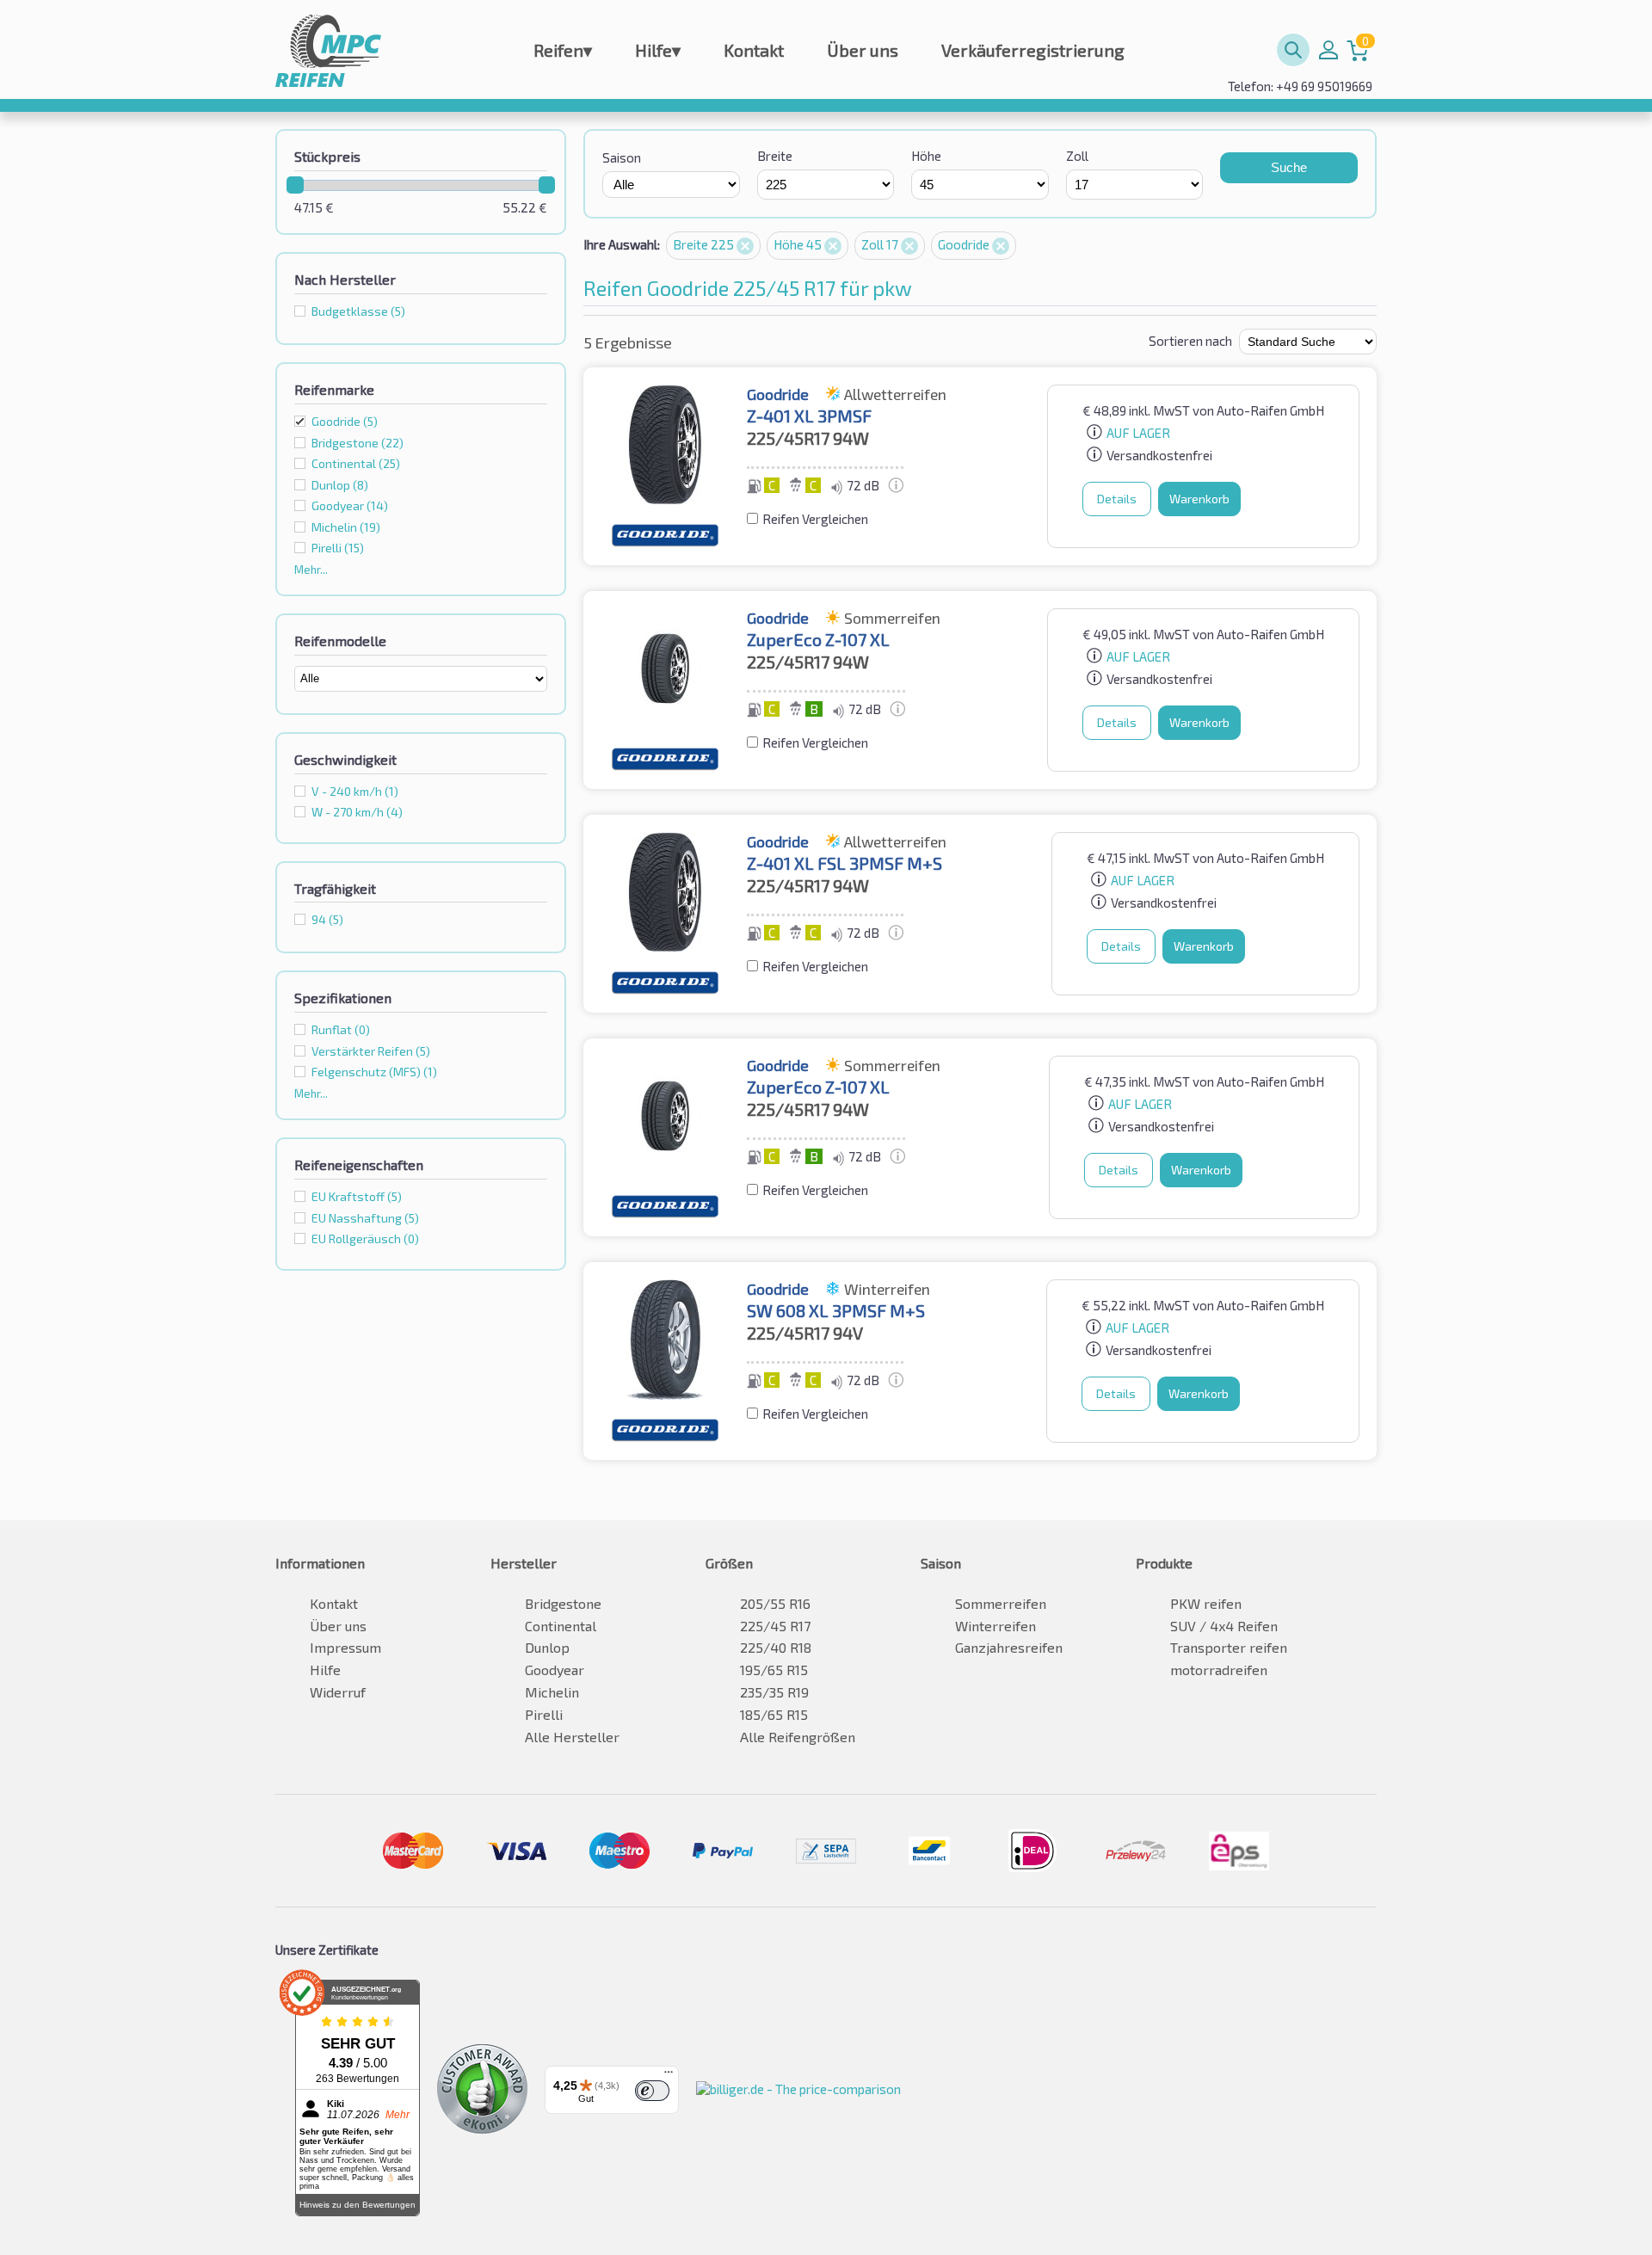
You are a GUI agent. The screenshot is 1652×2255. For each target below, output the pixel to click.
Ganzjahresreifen (1009, 1647)
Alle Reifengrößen (798, 1737)
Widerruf (338, 1692)
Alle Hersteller (572, 1737)
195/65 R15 (774, 1670)
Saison (622, 157)
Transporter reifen (1229, 1647)
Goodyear (555, 1670)
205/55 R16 (775, 1603)
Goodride (345, 421)
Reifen (563, 50)
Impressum (345, 1647)
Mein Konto (1328, 50)
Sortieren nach (1190, 341)
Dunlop (547, 1647)
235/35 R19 (774, 1692)
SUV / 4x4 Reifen (1224, 1626)
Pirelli (544, 1714)
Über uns (863, 50)
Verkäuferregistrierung (1033, 50)
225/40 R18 (776, 1647)
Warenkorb (1199, 499)
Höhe (926, 156)
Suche (1289, 167)
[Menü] (669, 2076)
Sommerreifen (1001, 1603)
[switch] (652, 2091)
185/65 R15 (774, 1714)
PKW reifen (1206, 1603)
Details (1117, 499)
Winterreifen (996, 1626)
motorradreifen (1219, 1670)
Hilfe (658, 50)
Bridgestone (563, 1603)
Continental (561, 1626)
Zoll (1077, 156)
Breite (775, 156)
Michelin (552, 1692)
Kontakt (754, 50)
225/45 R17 (775, 1626)
